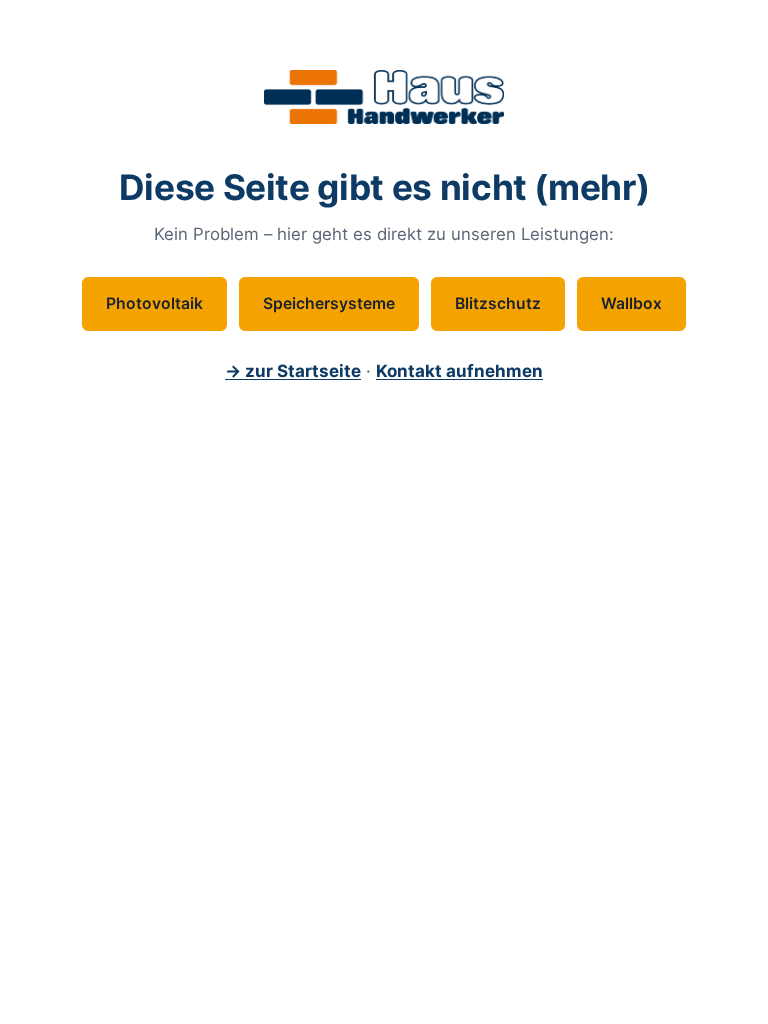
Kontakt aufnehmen (459, 371)
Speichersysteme (329, 303)
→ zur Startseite (293, 371)
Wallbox (631, 303)
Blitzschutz (498, 303)
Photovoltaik (154, 303)
